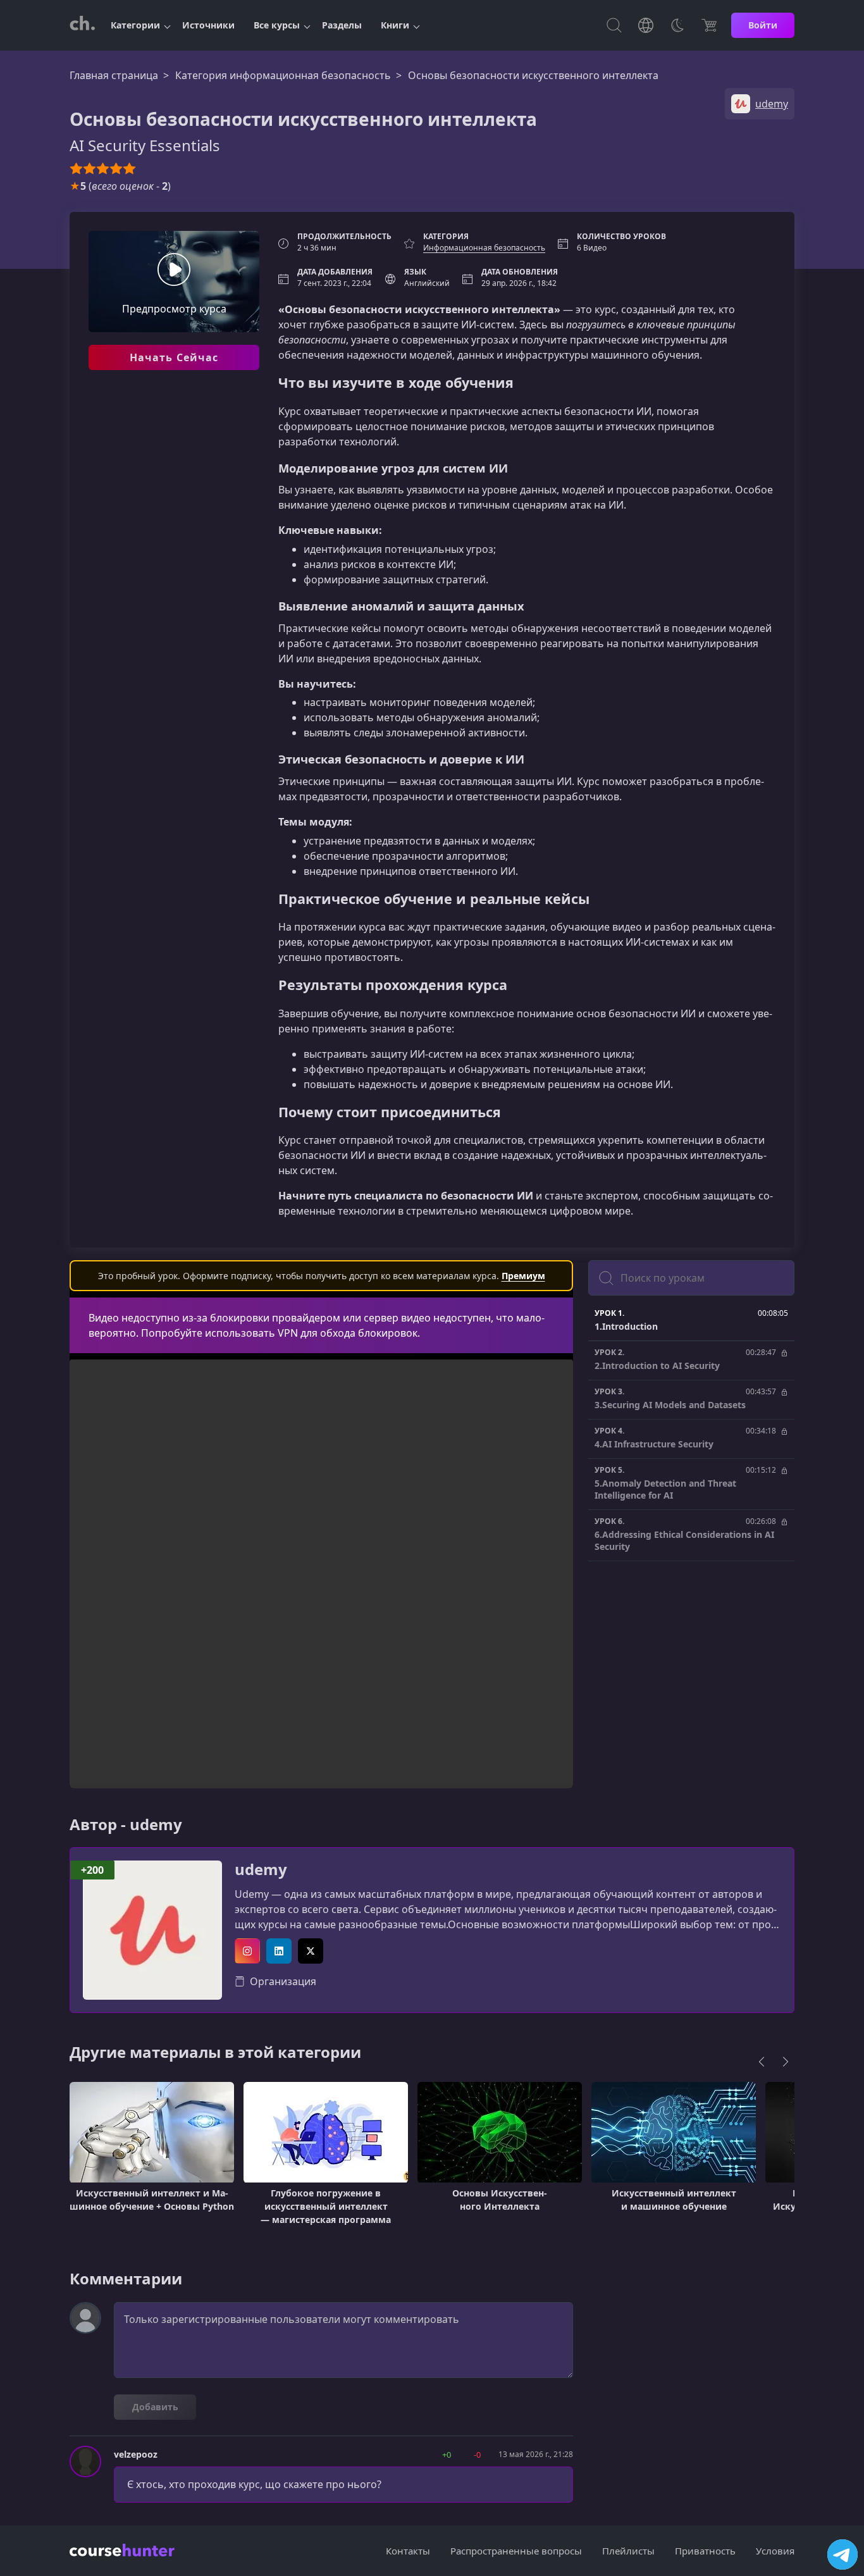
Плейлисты (628, 2551)
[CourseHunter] (82, 25)
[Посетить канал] (842, 2554)
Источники (208, 25)
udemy (261, 1870)
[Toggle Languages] (646, 25)
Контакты (408, 2551)
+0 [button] (447, 2455)
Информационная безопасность (484, 248)
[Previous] (762, 2062)
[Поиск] (614, 25)
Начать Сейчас (174, 357)
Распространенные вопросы (516, 2551)
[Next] (786, 2062)
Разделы (342, 25)
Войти (763, 25)
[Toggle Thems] (677, 25)
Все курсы (277, 25)
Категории (135, 25)
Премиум (523, 1276)
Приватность (705, 2551)
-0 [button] (477, 2455)
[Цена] (709, 25)
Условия (775, 2551)
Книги (395, 25)
